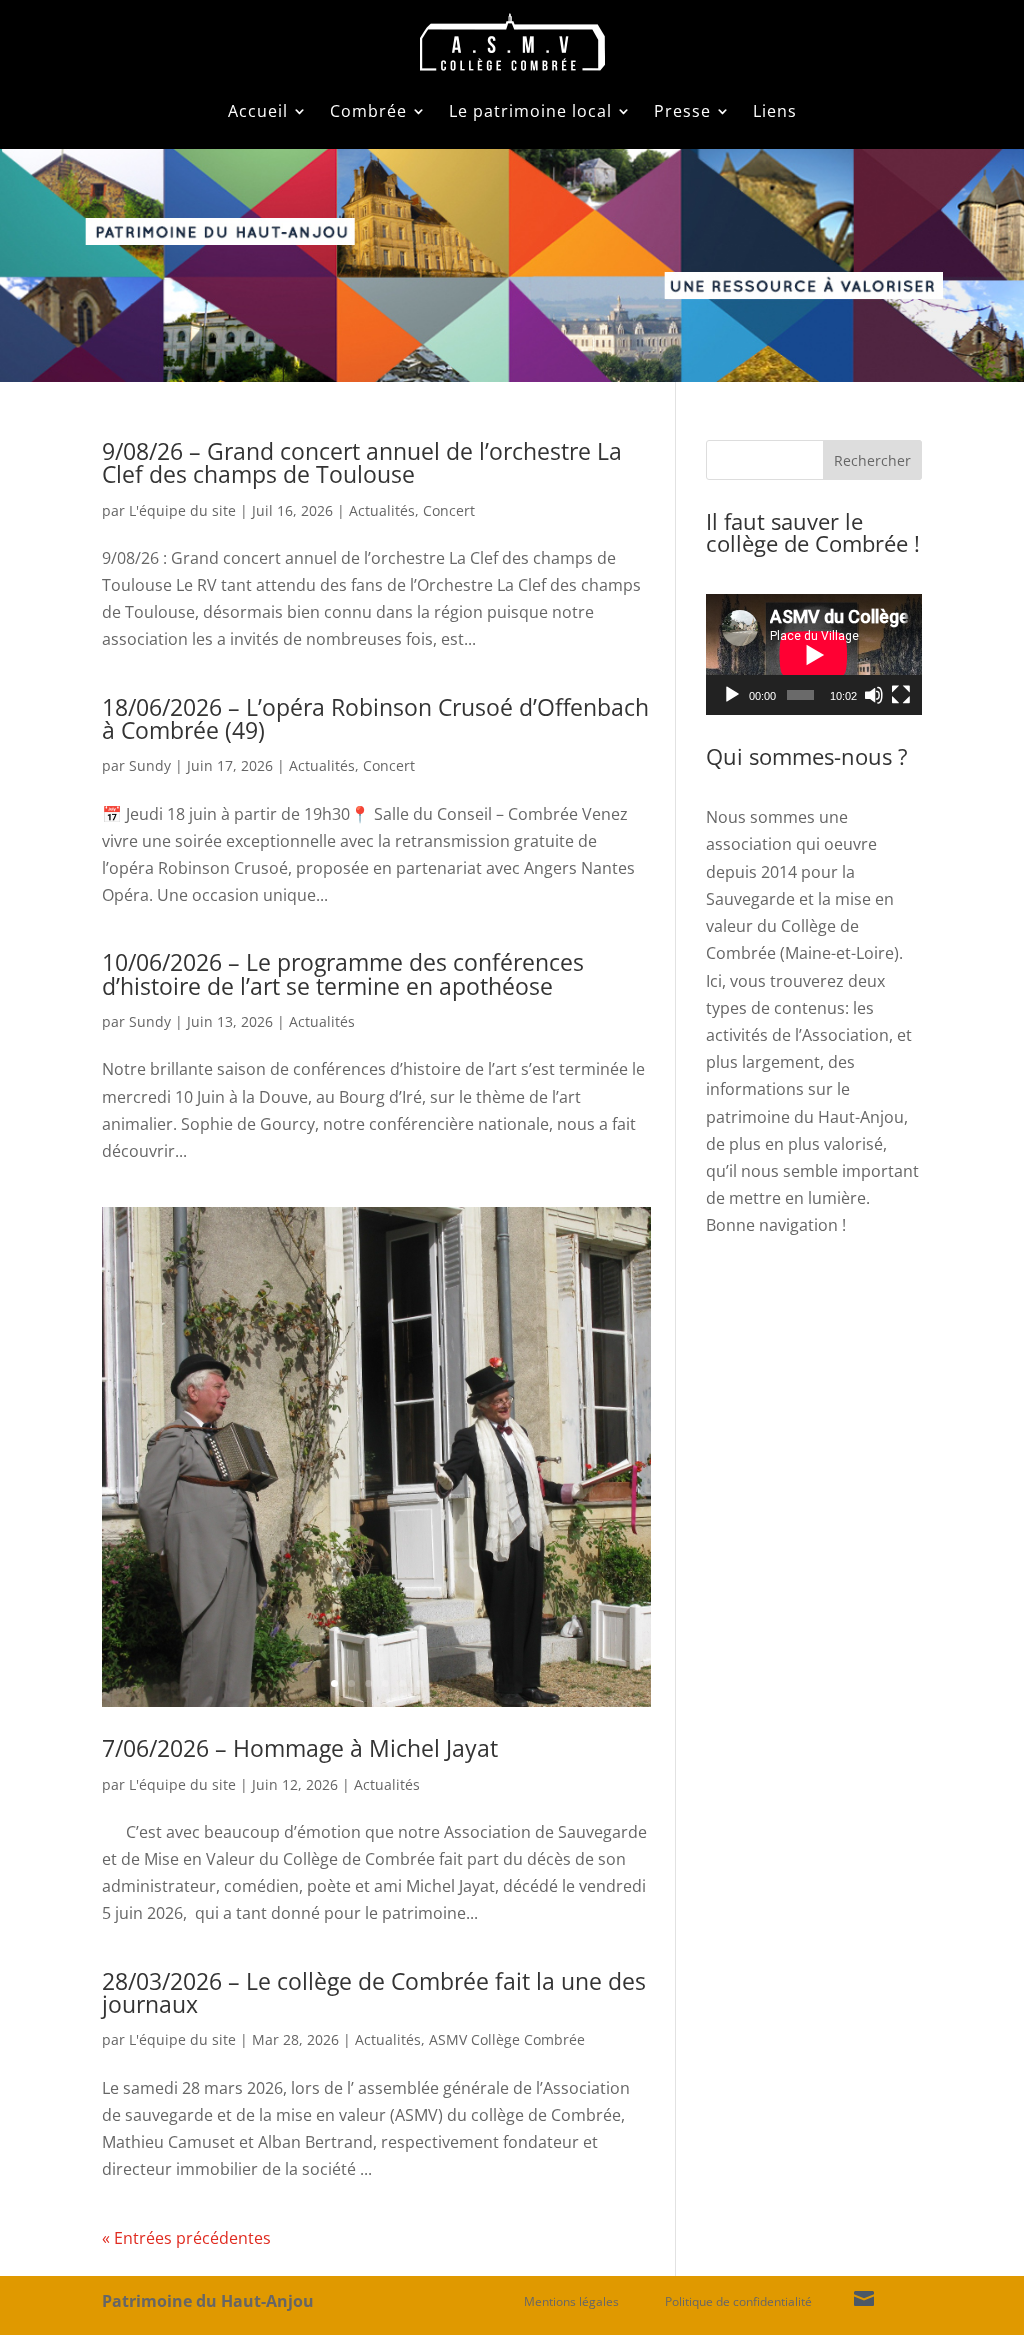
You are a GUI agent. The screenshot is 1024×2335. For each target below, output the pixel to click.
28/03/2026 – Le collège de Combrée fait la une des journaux (374, 1992)
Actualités (382, 510)
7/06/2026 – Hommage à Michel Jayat (300, 1748)
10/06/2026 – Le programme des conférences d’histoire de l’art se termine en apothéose (343, 973)
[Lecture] (732, 695)
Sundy (150, 765)
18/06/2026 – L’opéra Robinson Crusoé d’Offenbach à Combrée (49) (375, 718)
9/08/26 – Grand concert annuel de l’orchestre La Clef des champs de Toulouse (362, 462)
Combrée (368, 111)
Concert (449, 510)
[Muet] (874, 695)
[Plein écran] (901, 695)
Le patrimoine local (530, 111)
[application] (814, 654)
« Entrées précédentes (186, 2238)
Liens (775, 111)
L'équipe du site (182, 510)
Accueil (258, 111)
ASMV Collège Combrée (507, 2039)
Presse (682, 111)
